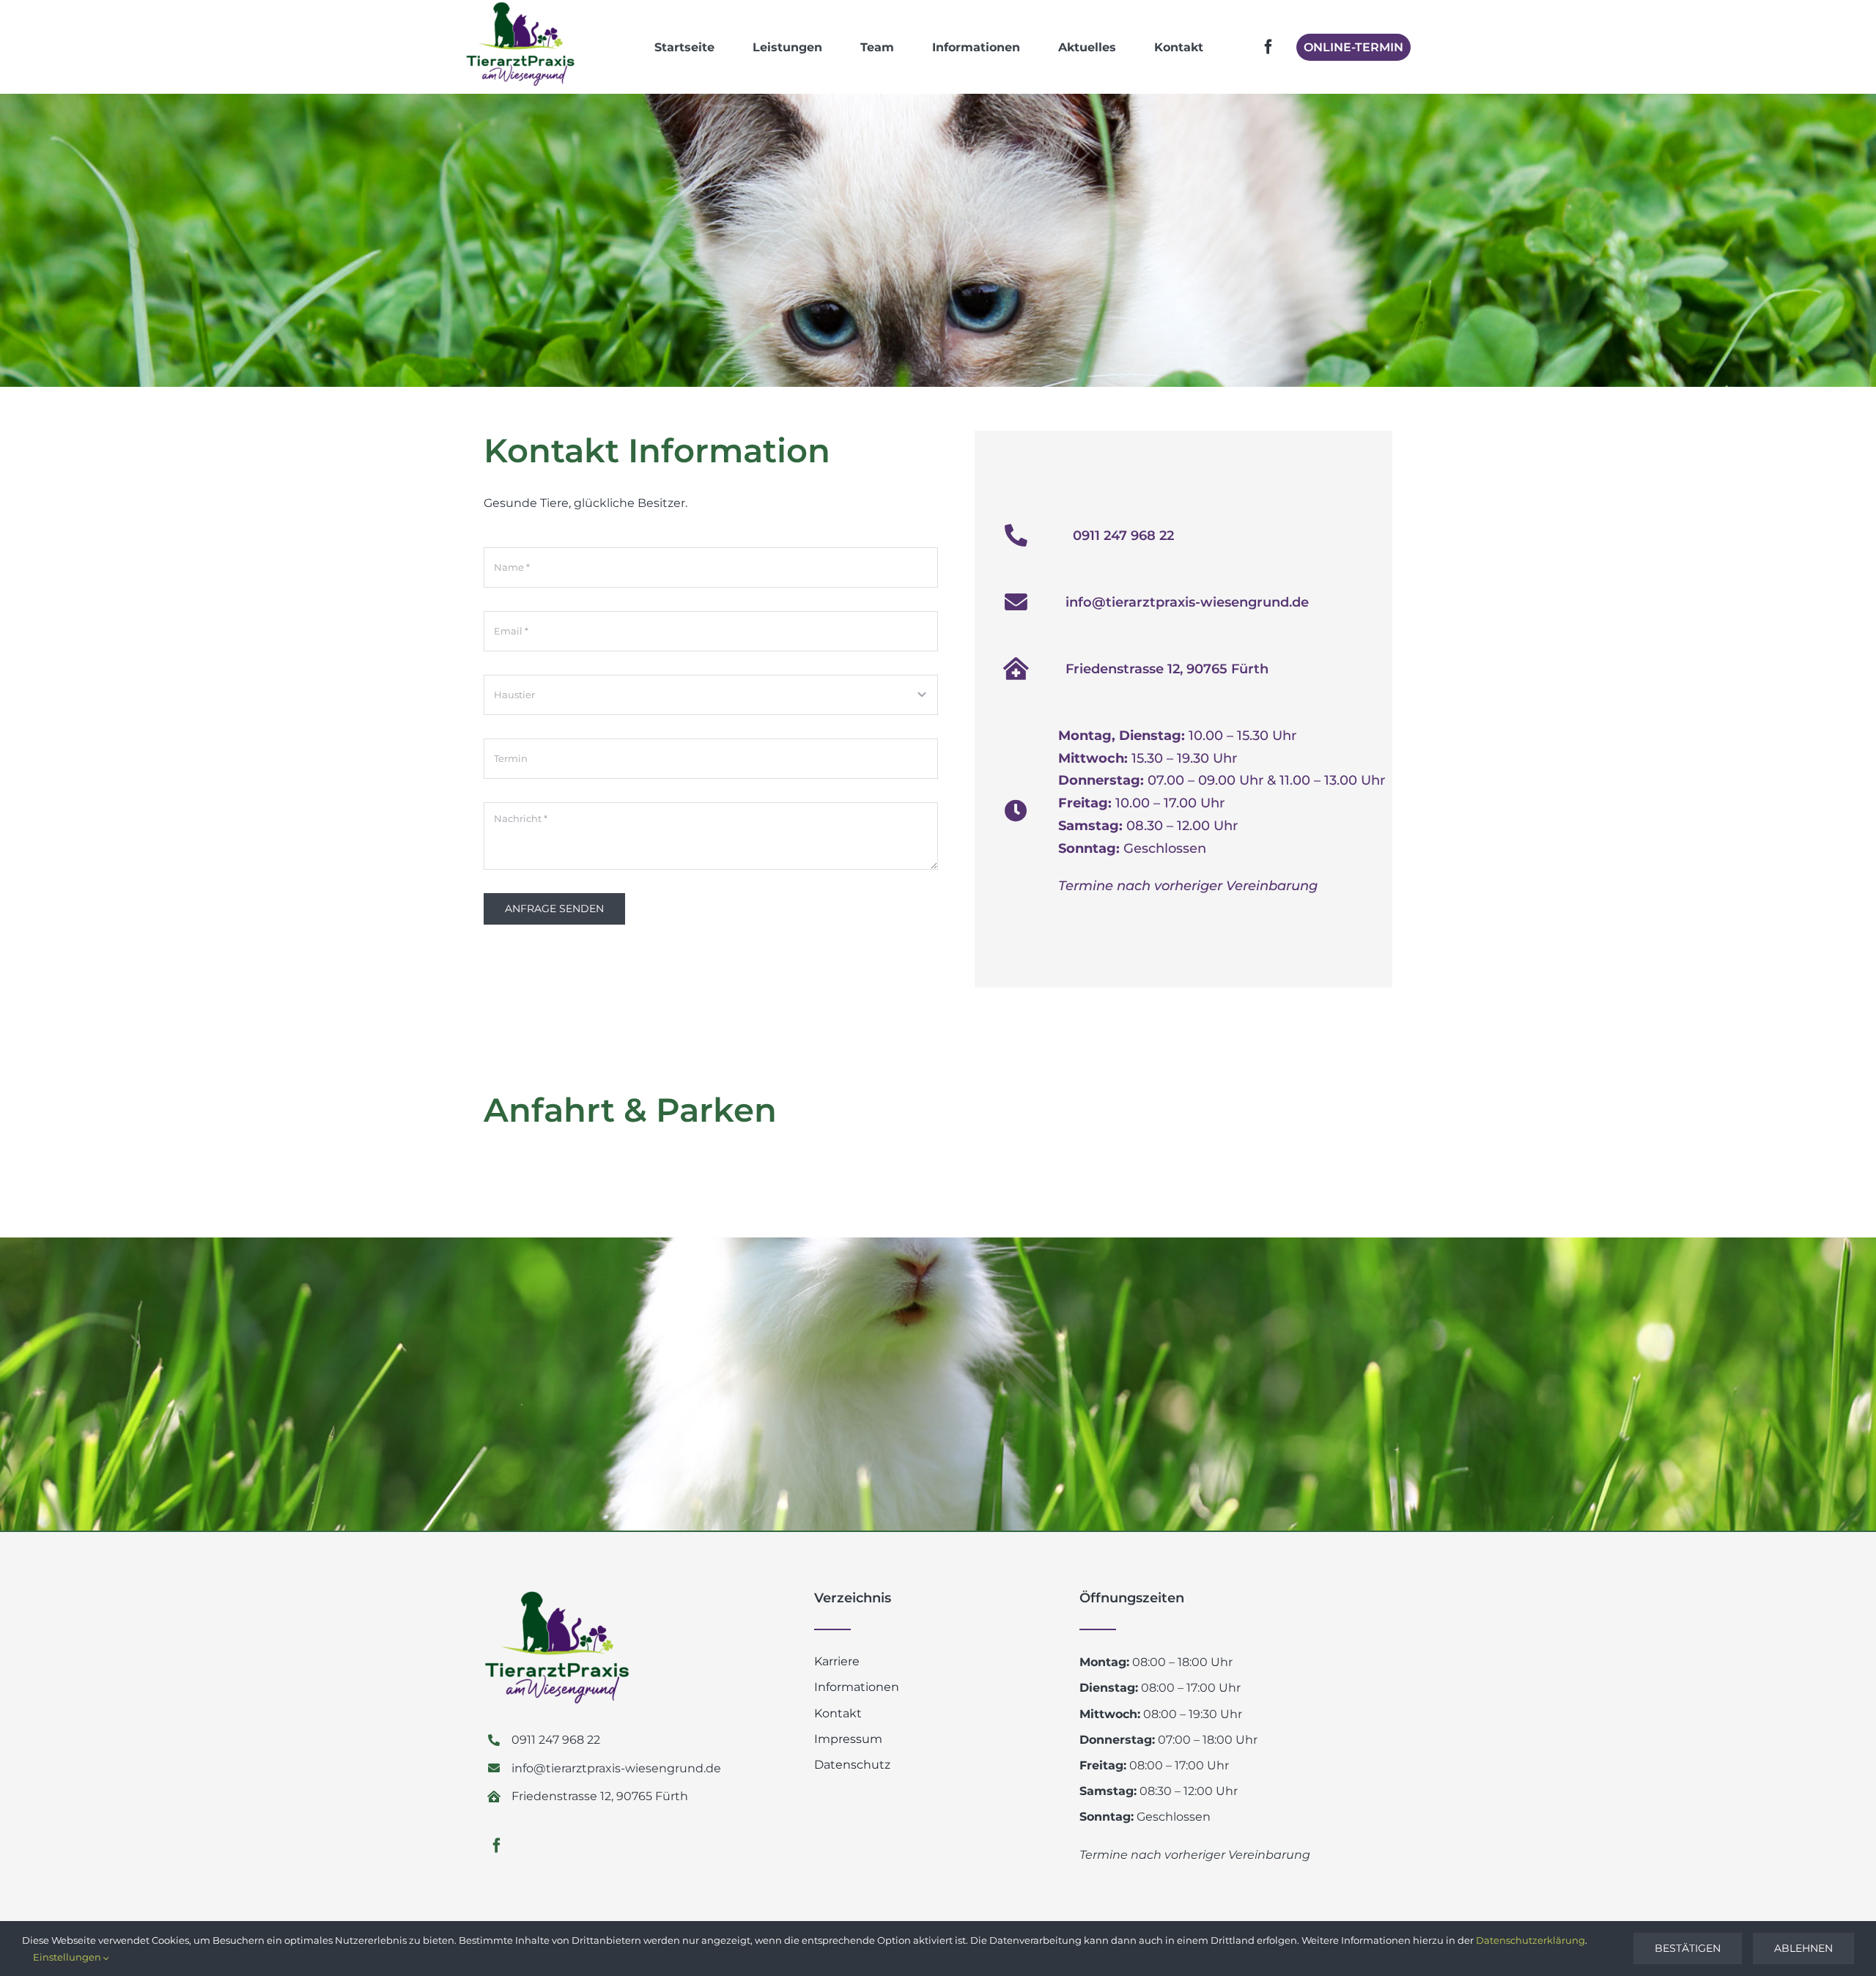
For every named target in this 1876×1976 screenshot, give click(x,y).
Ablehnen (1803, 1948)
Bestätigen (1688, 1948)
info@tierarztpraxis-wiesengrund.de (1187, 602)
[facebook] (1268, 47)
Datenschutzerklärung (1530, 1940)
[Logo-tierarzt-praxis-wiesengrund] (520, 7)
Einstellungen (68, 1957)
